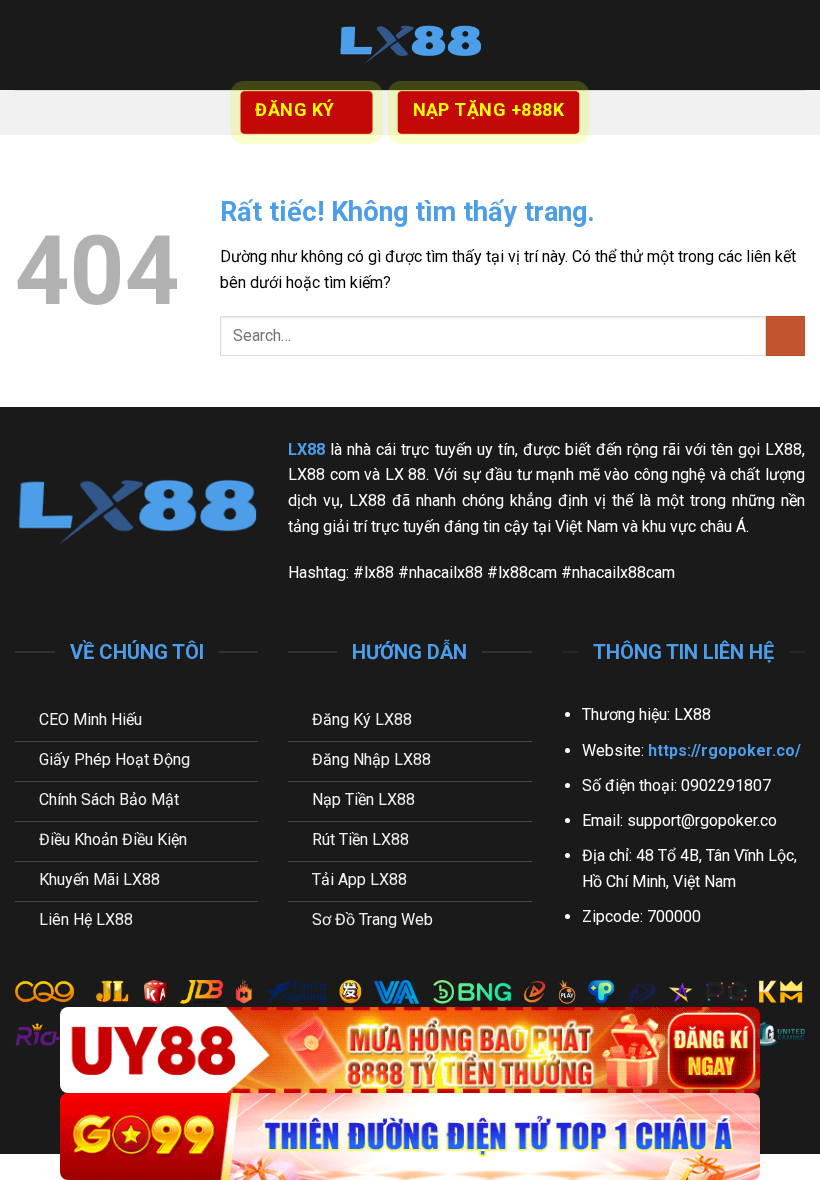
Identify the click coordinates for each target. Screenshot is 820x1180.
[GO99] (410, 1136)
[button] (27, 44)
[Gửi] (785, 335)
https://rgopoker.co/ (724, 750)
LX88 (306, 449)
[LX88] (410, 45)
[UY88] (410, 1050)
